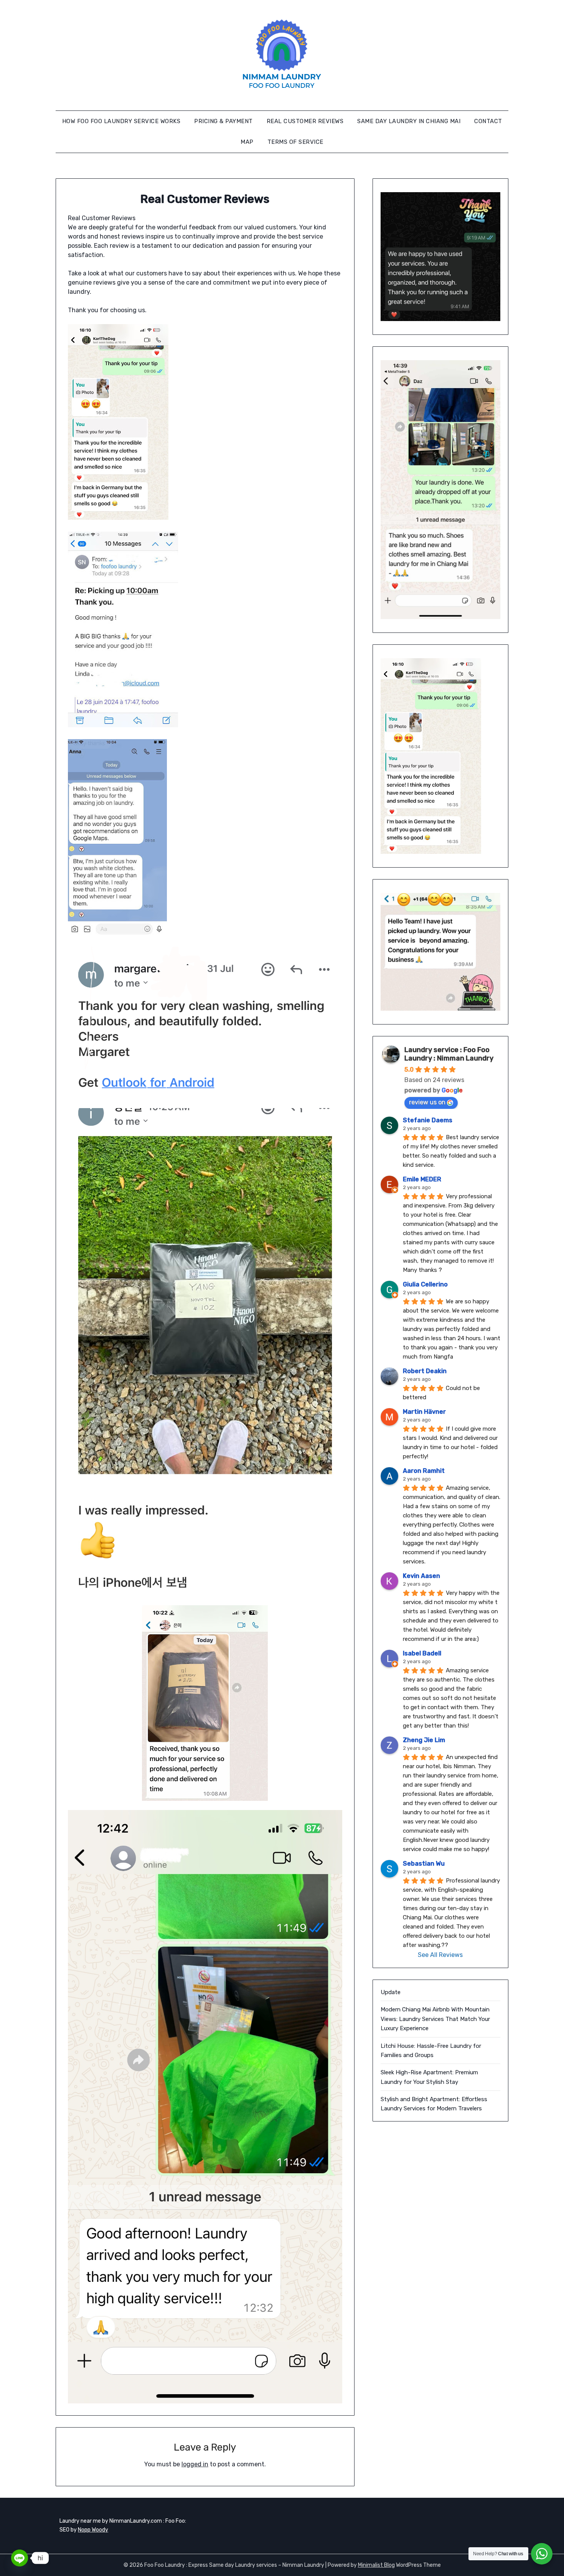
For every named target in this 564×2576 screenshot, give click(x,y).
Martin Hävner (424, 1412)
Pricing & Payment (223, 121)
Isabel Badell (422, 1653)
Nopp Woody (93, 2530)
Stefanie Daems (428, 1120)
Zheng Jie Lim (424, 1740)
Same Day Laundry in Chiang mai (409, 121)
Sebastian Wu (424, 1864)
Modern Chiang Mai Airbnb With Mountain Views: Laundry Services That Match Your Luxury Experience (435, 2019)
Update (391, 1992)
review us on (427, 1102)
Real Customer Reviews (305, 121)
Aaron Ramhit (424, 1471)
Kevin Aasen (421, 1576)
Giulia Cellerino (425, 1284)
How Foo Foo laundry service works (121, 121)
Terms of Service (295, 142)
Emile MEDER (422, 1179)
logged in (195, 2464)
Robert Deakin (425, 1371)
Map (247, 142)
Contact (488, 121)
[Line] (20, 2558)
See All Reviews (440, 1955)
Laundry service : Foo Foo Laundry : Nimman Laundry (449, 1054)
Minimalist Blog (376, 2565)
